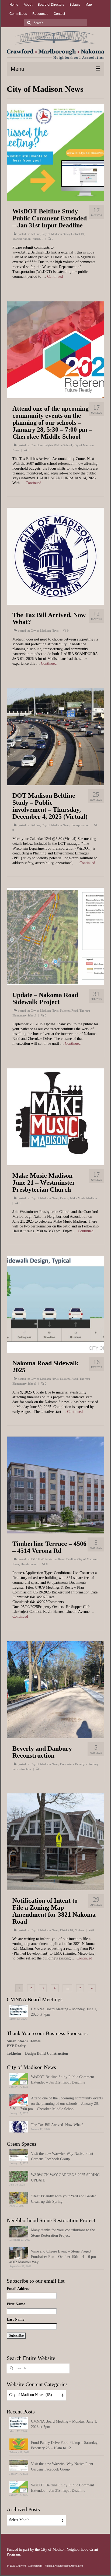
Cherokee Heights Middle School (51, 445)
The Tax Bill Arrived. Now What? (57, 2125)
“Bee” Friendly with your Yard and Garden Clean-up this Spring (64, 2199)
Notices (79, 1930)
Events (64, 1198)
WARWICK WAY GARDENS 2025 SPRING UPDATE (65, 2178)
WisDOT (38, 239)
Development (29, 1564)
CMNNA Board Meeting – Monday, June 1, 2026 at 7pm (64, 2012)
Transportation (22, 239)
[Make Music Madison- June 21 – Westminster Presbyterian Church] (55, 1116)
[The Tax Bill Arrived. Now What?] (55, 556)
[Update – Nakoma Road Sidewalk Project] (55, 936)
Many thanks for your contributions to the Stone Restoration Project (63, 2233)
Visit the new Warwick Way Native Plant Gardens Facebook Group (62, 2156)
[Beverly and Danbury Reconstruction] (55, 1689)
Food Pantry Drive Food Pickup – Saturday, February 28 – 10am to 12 (65, 2445)
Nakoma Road (69, 1011)
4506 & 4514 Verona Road (48, 1559)
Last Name (15, 2319)
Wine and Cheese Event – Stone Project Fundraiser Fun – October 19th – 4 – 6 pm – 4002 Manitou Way (54, 2257)
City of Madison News (56, 234)
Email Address (18, 2289)
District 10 (78, 234)
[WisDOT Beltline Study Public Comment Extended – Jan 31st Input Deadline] (55, 152)
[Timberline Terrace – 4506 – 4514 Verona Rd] (55, 1485)
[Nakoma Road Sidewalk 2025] (55, 1304)
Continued (55, 277)
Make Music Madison (84, 1198)
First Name (16, 2304)
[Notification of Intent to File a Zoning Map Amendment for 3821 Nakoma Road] (55, 1841)
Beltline (35, 234)
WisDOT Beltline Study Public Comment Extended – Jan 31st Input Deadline (63, 2080)
